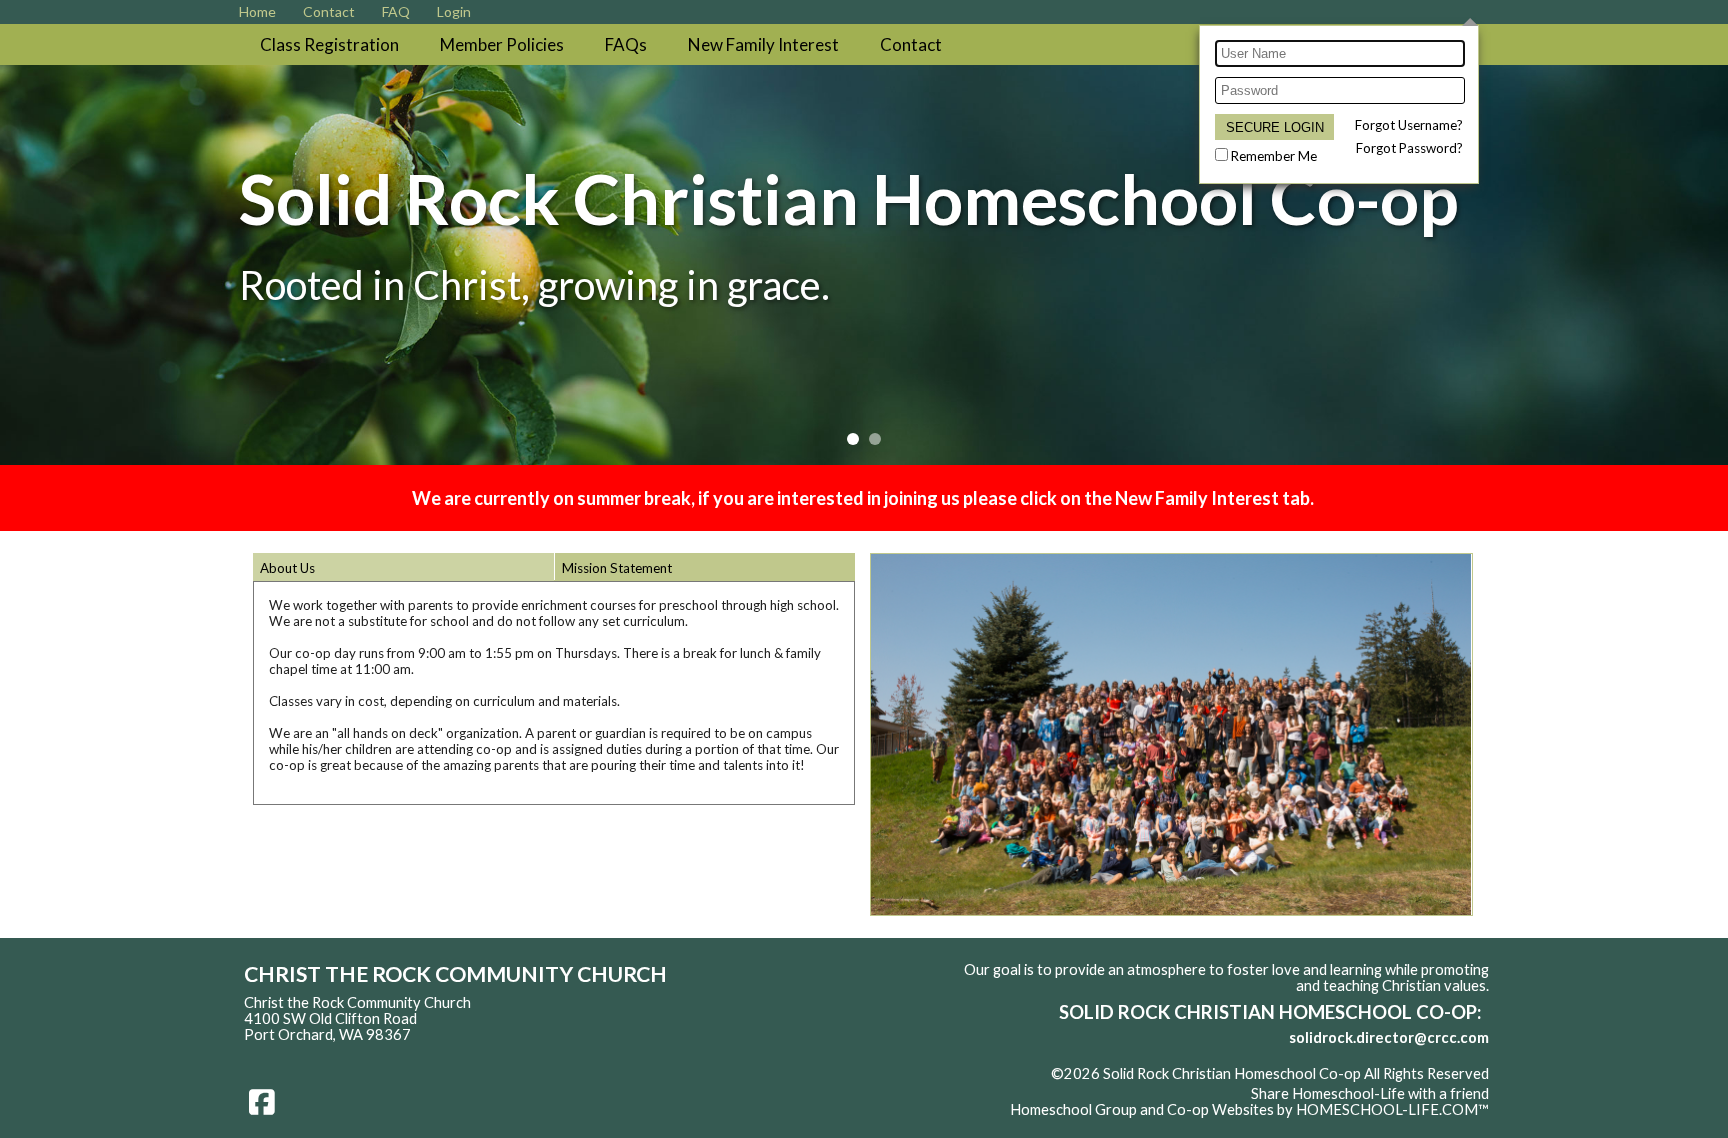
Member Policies (502, 44)
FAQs (626, 44)
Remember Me (1274, 156)
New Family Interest (763, 44)
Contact (911, 44)
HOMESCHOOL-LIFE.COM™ (1392, 1109)
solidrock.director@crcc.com (1389, 1037)
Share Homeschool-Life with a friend (1370, 1093)
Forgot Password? (1409, 148)
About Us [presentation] (287, 568)
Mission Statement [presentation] (617, 568)
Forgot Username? (1409, 125)
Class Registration (329, 44)
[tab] (403, 567)
